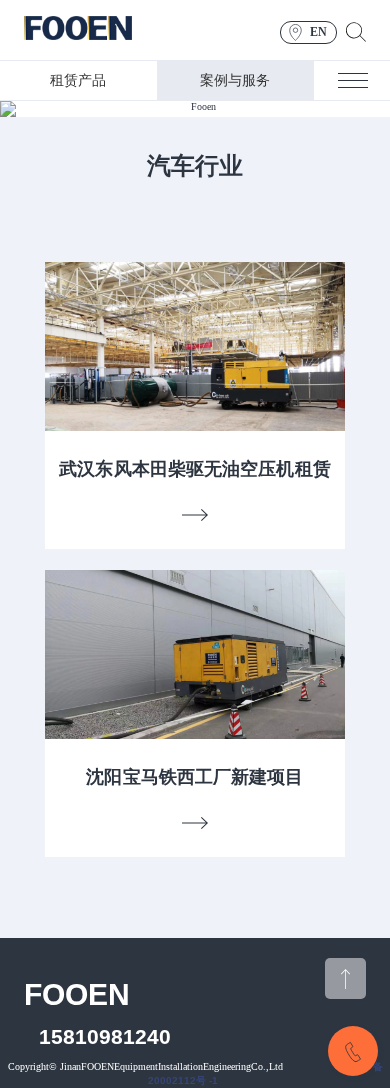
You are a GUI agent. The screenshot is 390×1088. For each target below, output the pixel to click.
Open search (356, 32)
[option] (195, 109)
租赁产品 (78, 80)
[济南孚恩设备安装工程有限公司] (78, 30)
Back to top (345, 978)
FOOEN (77, 994)
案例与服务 (235, 80)
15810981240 (105, 1036)
